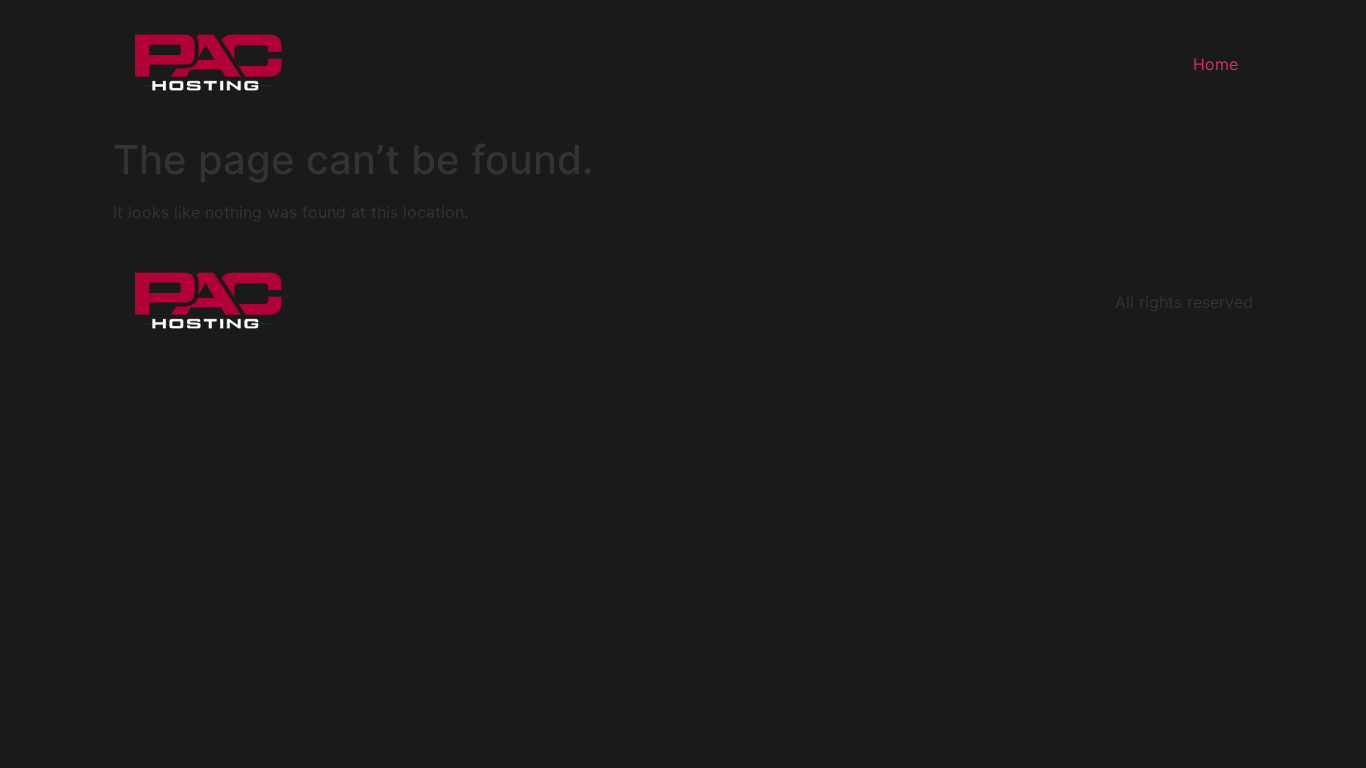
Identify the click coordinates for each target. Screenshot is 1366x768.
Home (1215, 64)
